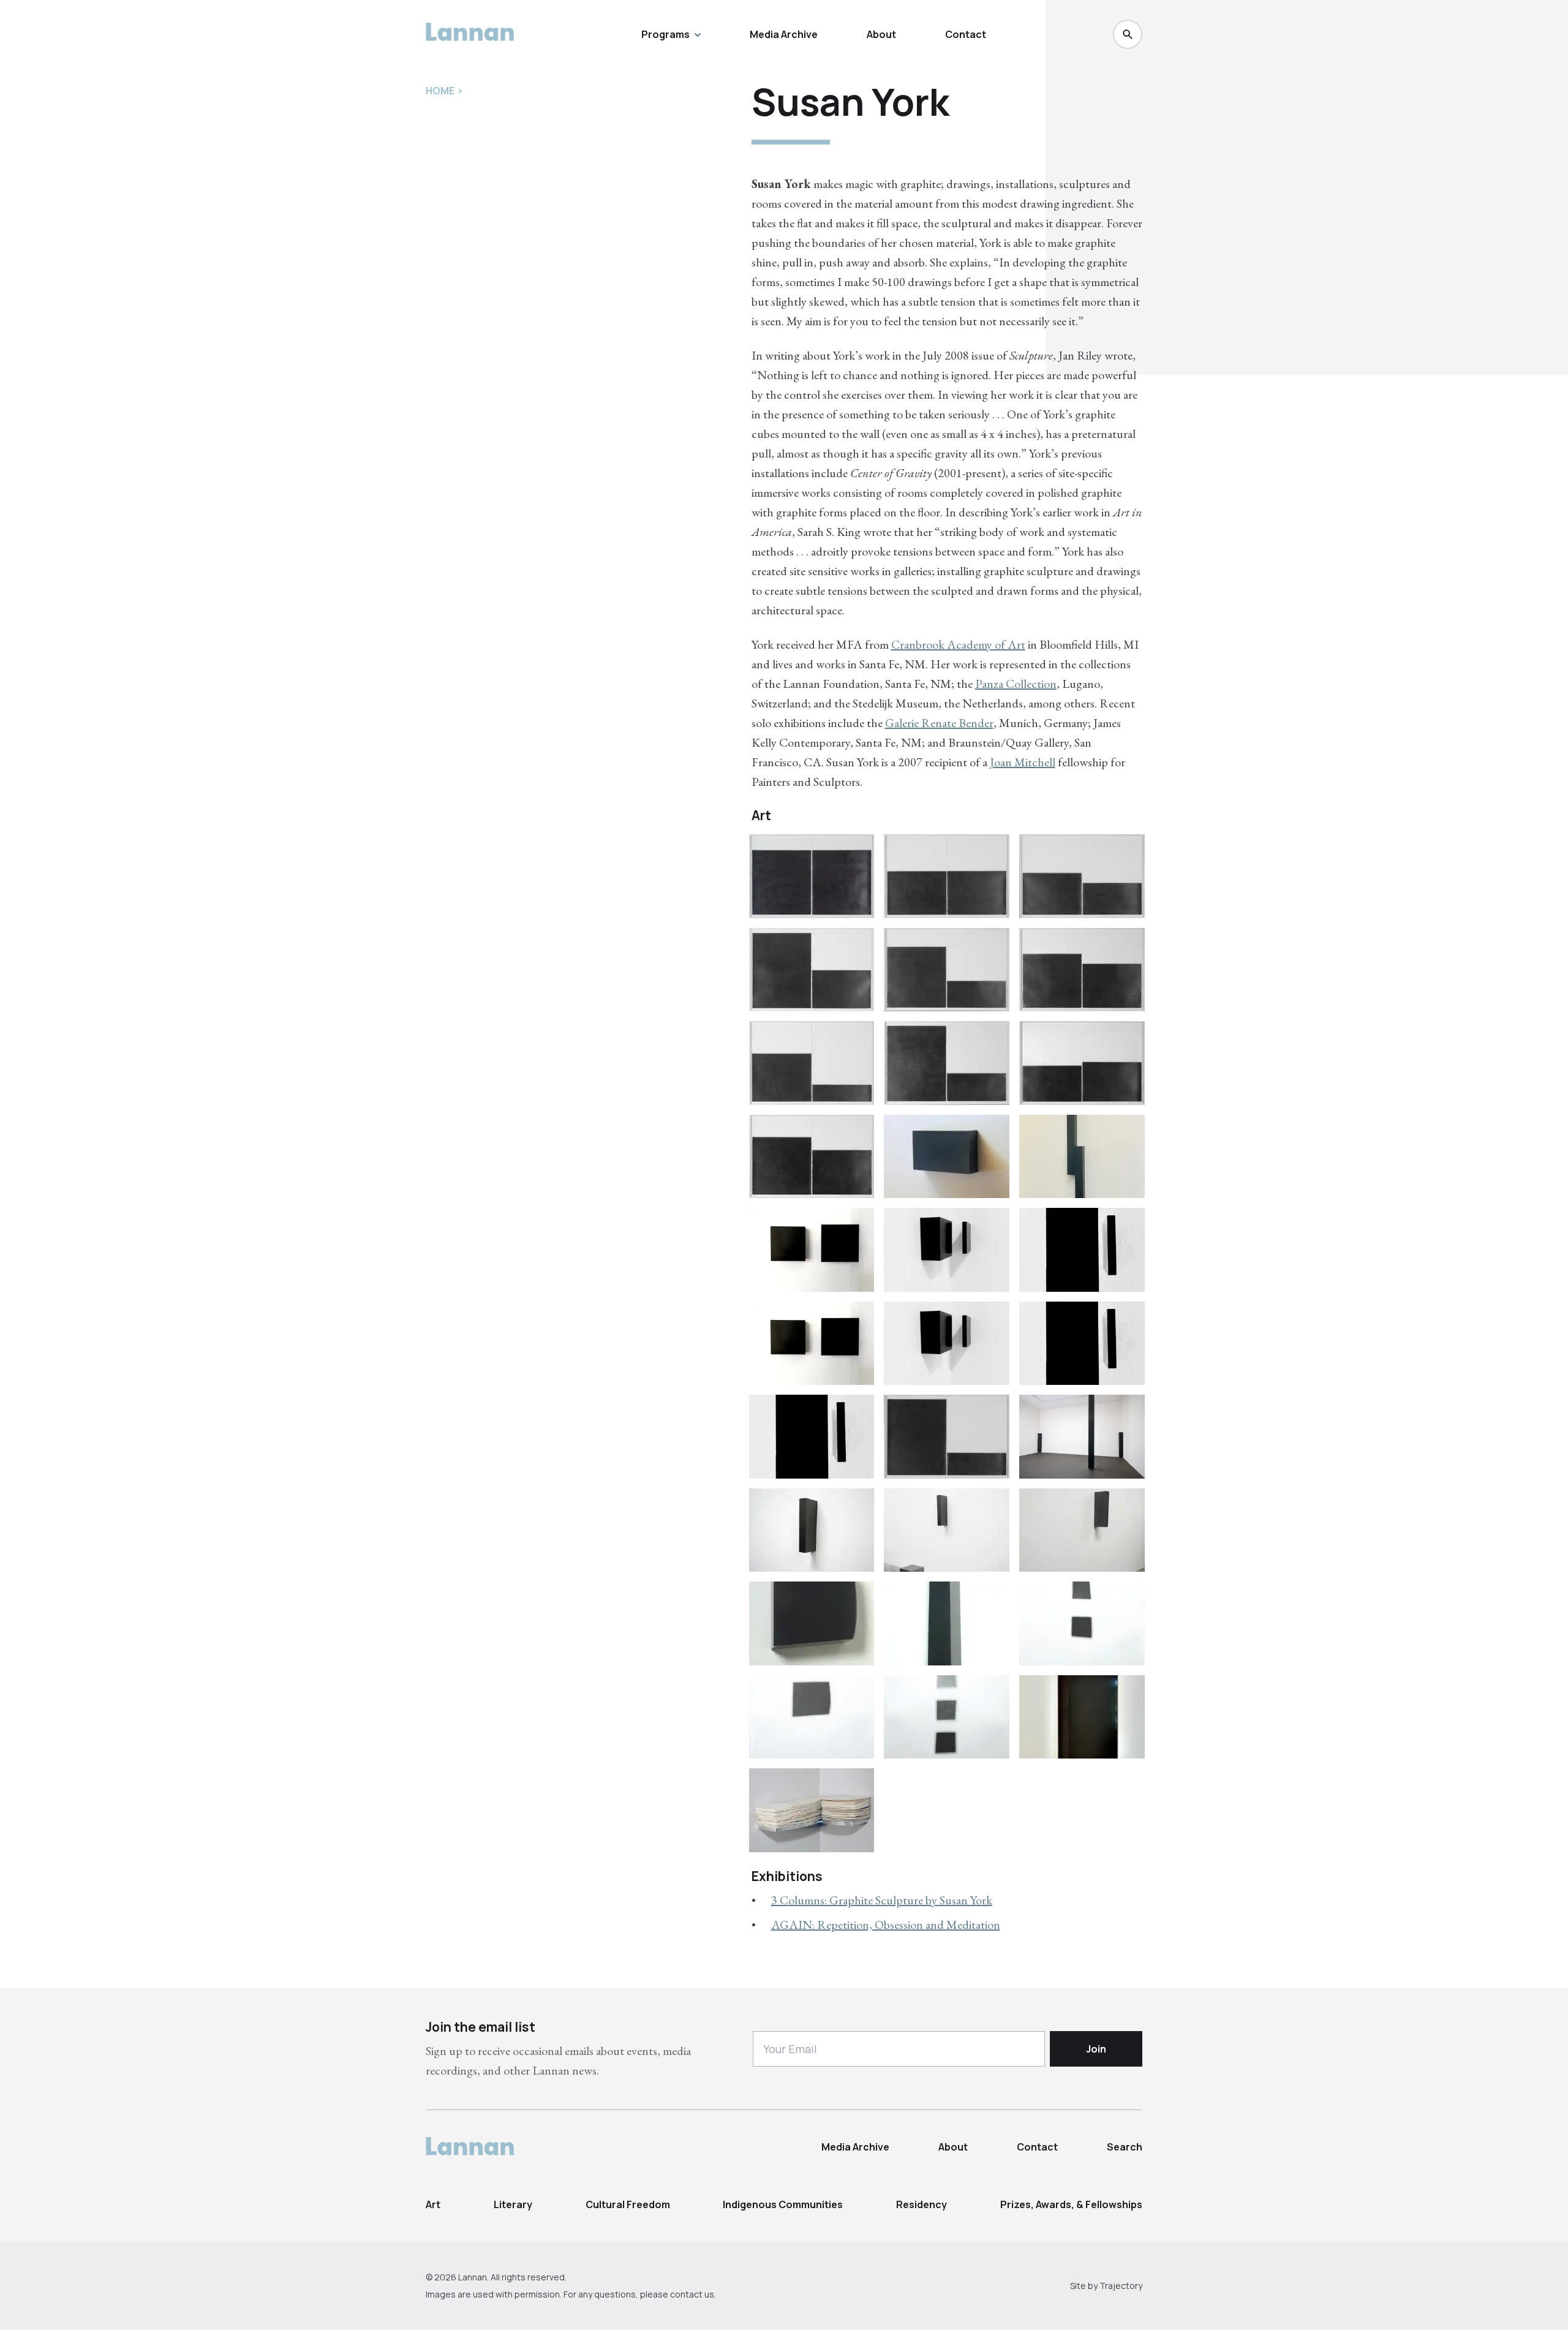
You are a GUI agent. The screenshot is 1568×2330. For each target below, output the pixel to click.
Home (440, 91)
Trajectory (1121, 2286)
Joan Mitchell (1023, 762)
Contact (966, 34)
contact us (692, 2294)
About (881, 34)
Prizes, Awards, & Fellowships (1071, 2204)
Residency (922, 2204)
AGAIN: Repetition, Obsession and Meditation (886, 1925)
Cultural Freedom (628, 2204)
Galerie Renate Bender (939, 723)
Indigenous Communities (783, 2204)
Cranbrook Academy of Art (958, 644)
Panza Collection (1016, 684)
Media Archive (784, 34)
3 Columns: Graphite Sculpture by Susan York (882, 1900)
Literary (513, 2204)
